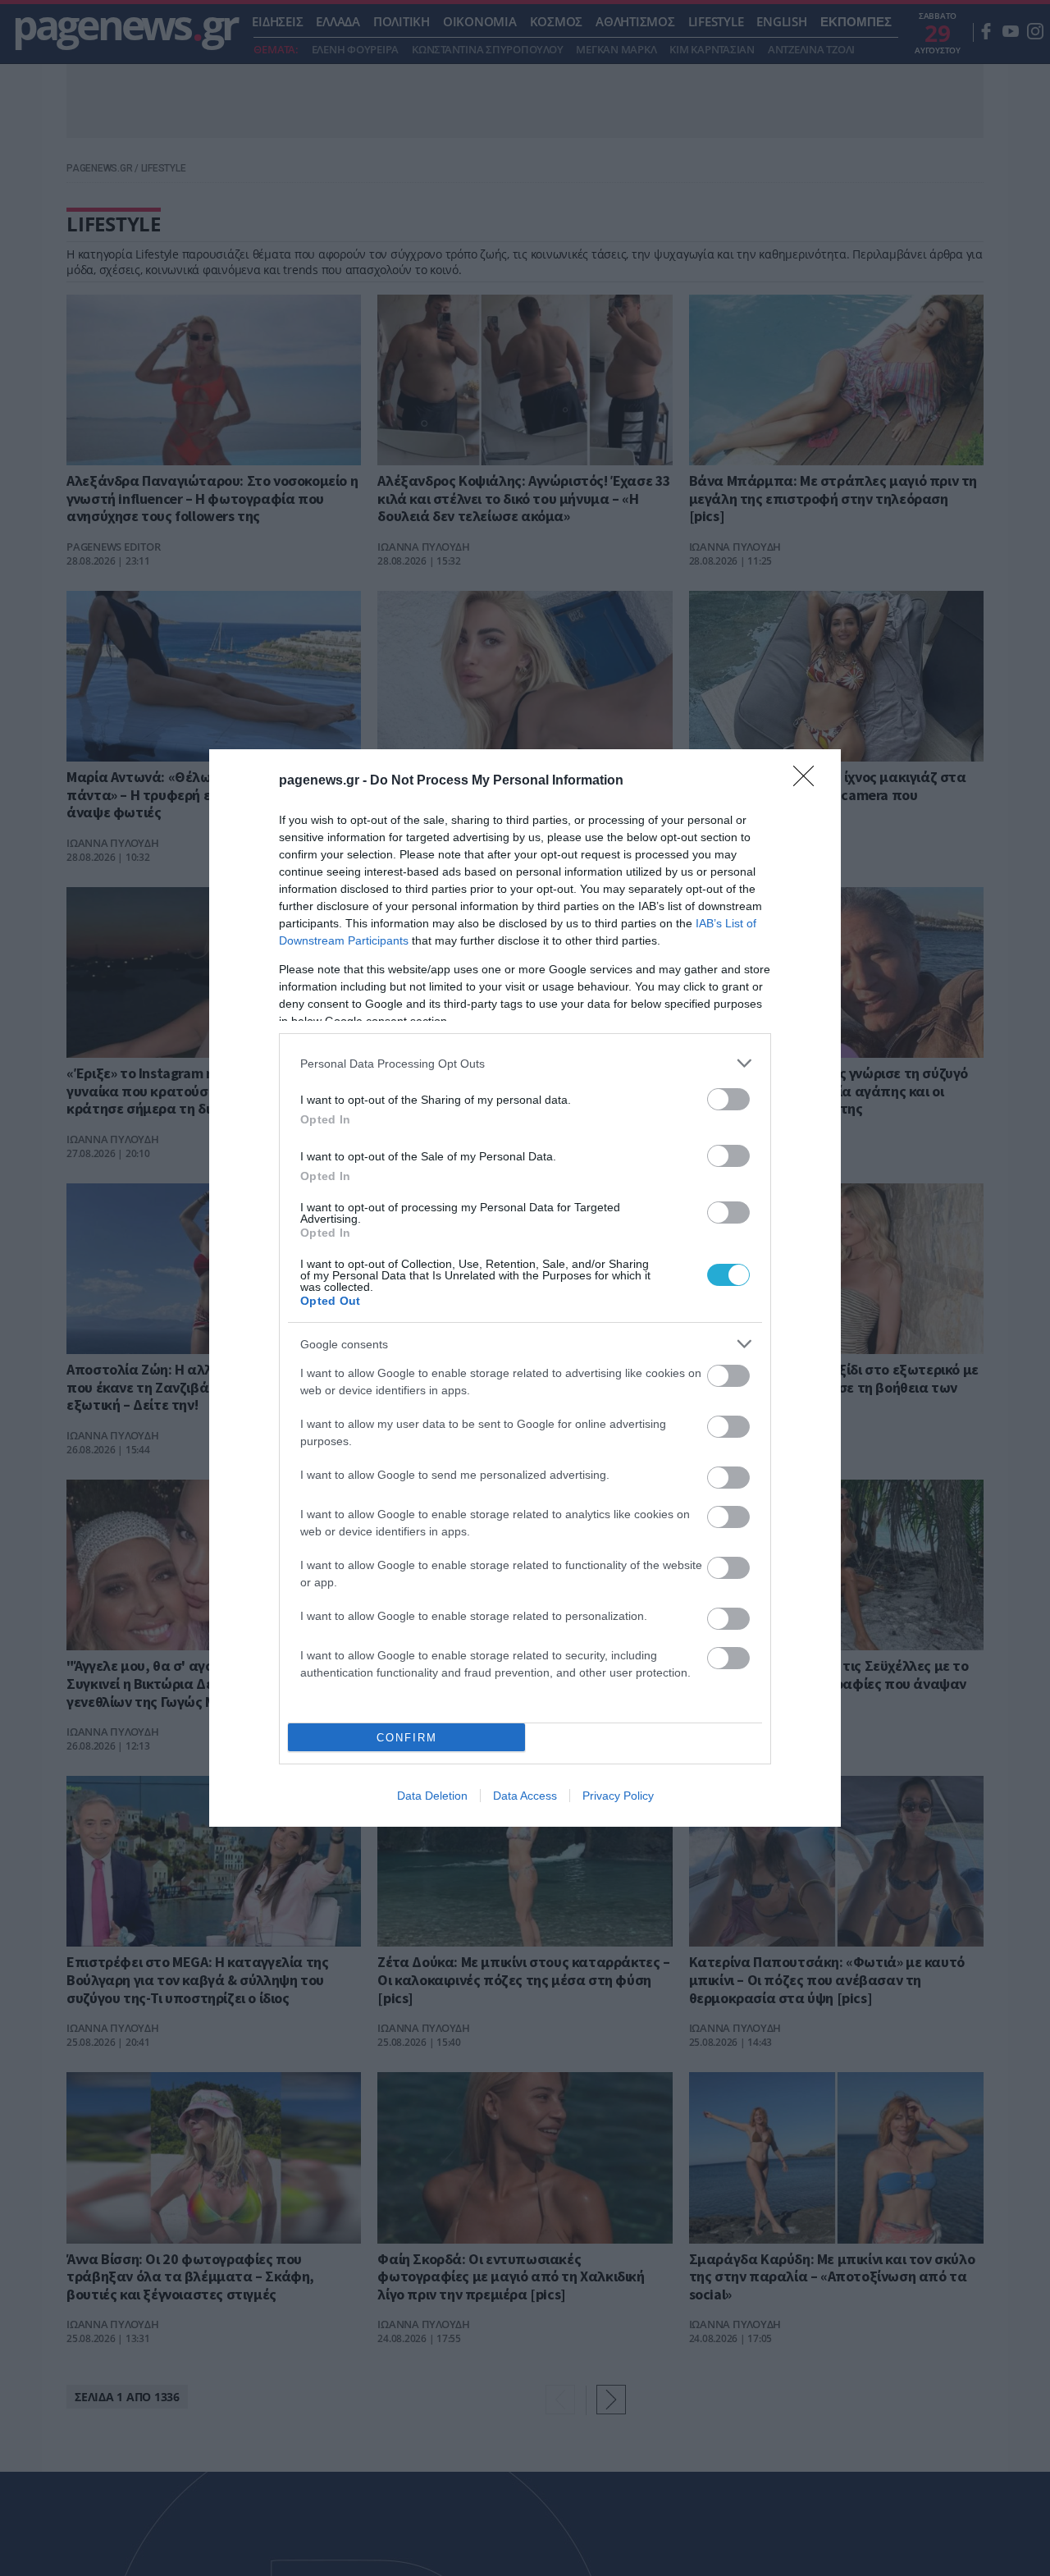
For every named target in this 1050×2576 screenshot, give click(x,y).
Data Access (525, 1796)
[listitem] (525, 1063)
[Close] (809, 781)
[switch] (728, 1099)
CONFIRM (407, 1738)
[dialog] (525, 1288)
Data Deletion (432, 1796)
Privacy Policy (618, 1796)
